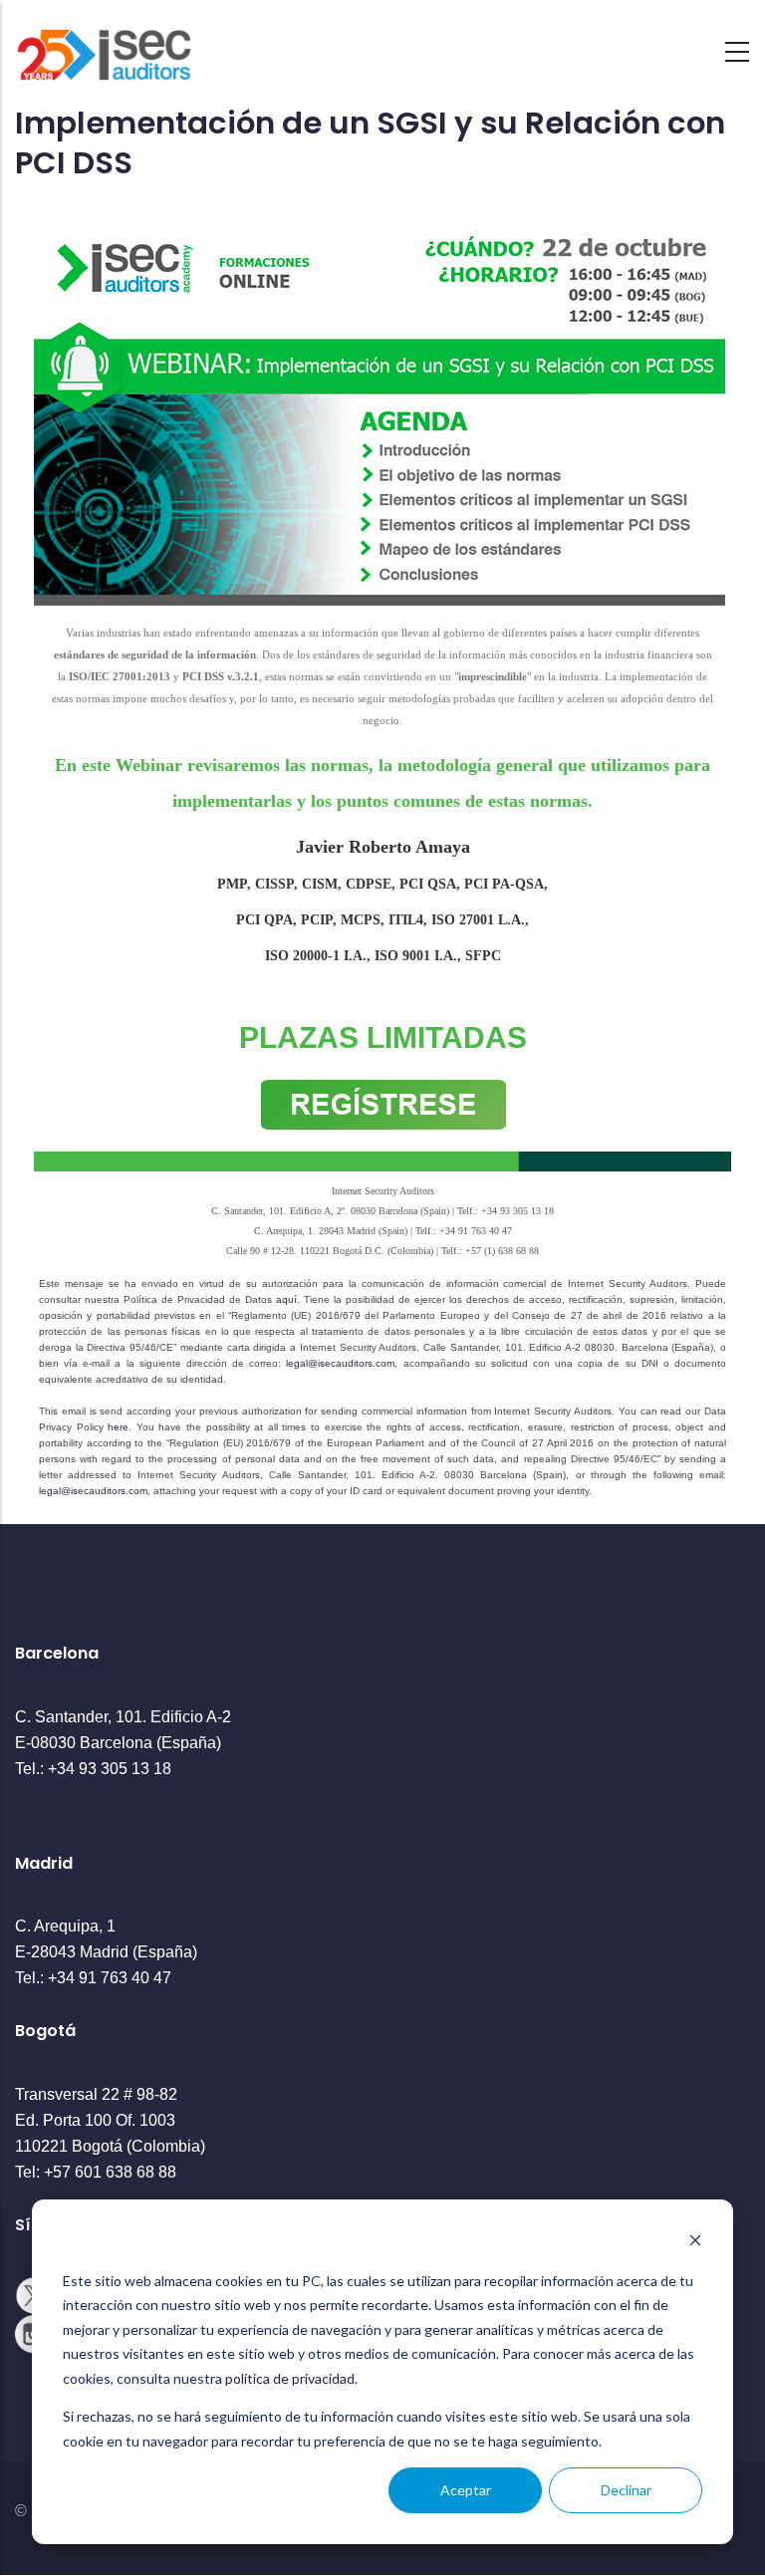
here (118, 1427)
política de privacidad (290, 2378)
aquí (286, 1299)
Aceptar (466, 2490)
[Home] (105, 46)
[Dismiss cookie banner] (695, 2243)
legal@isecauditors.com (340, 1363)
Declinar (626, 2490)
